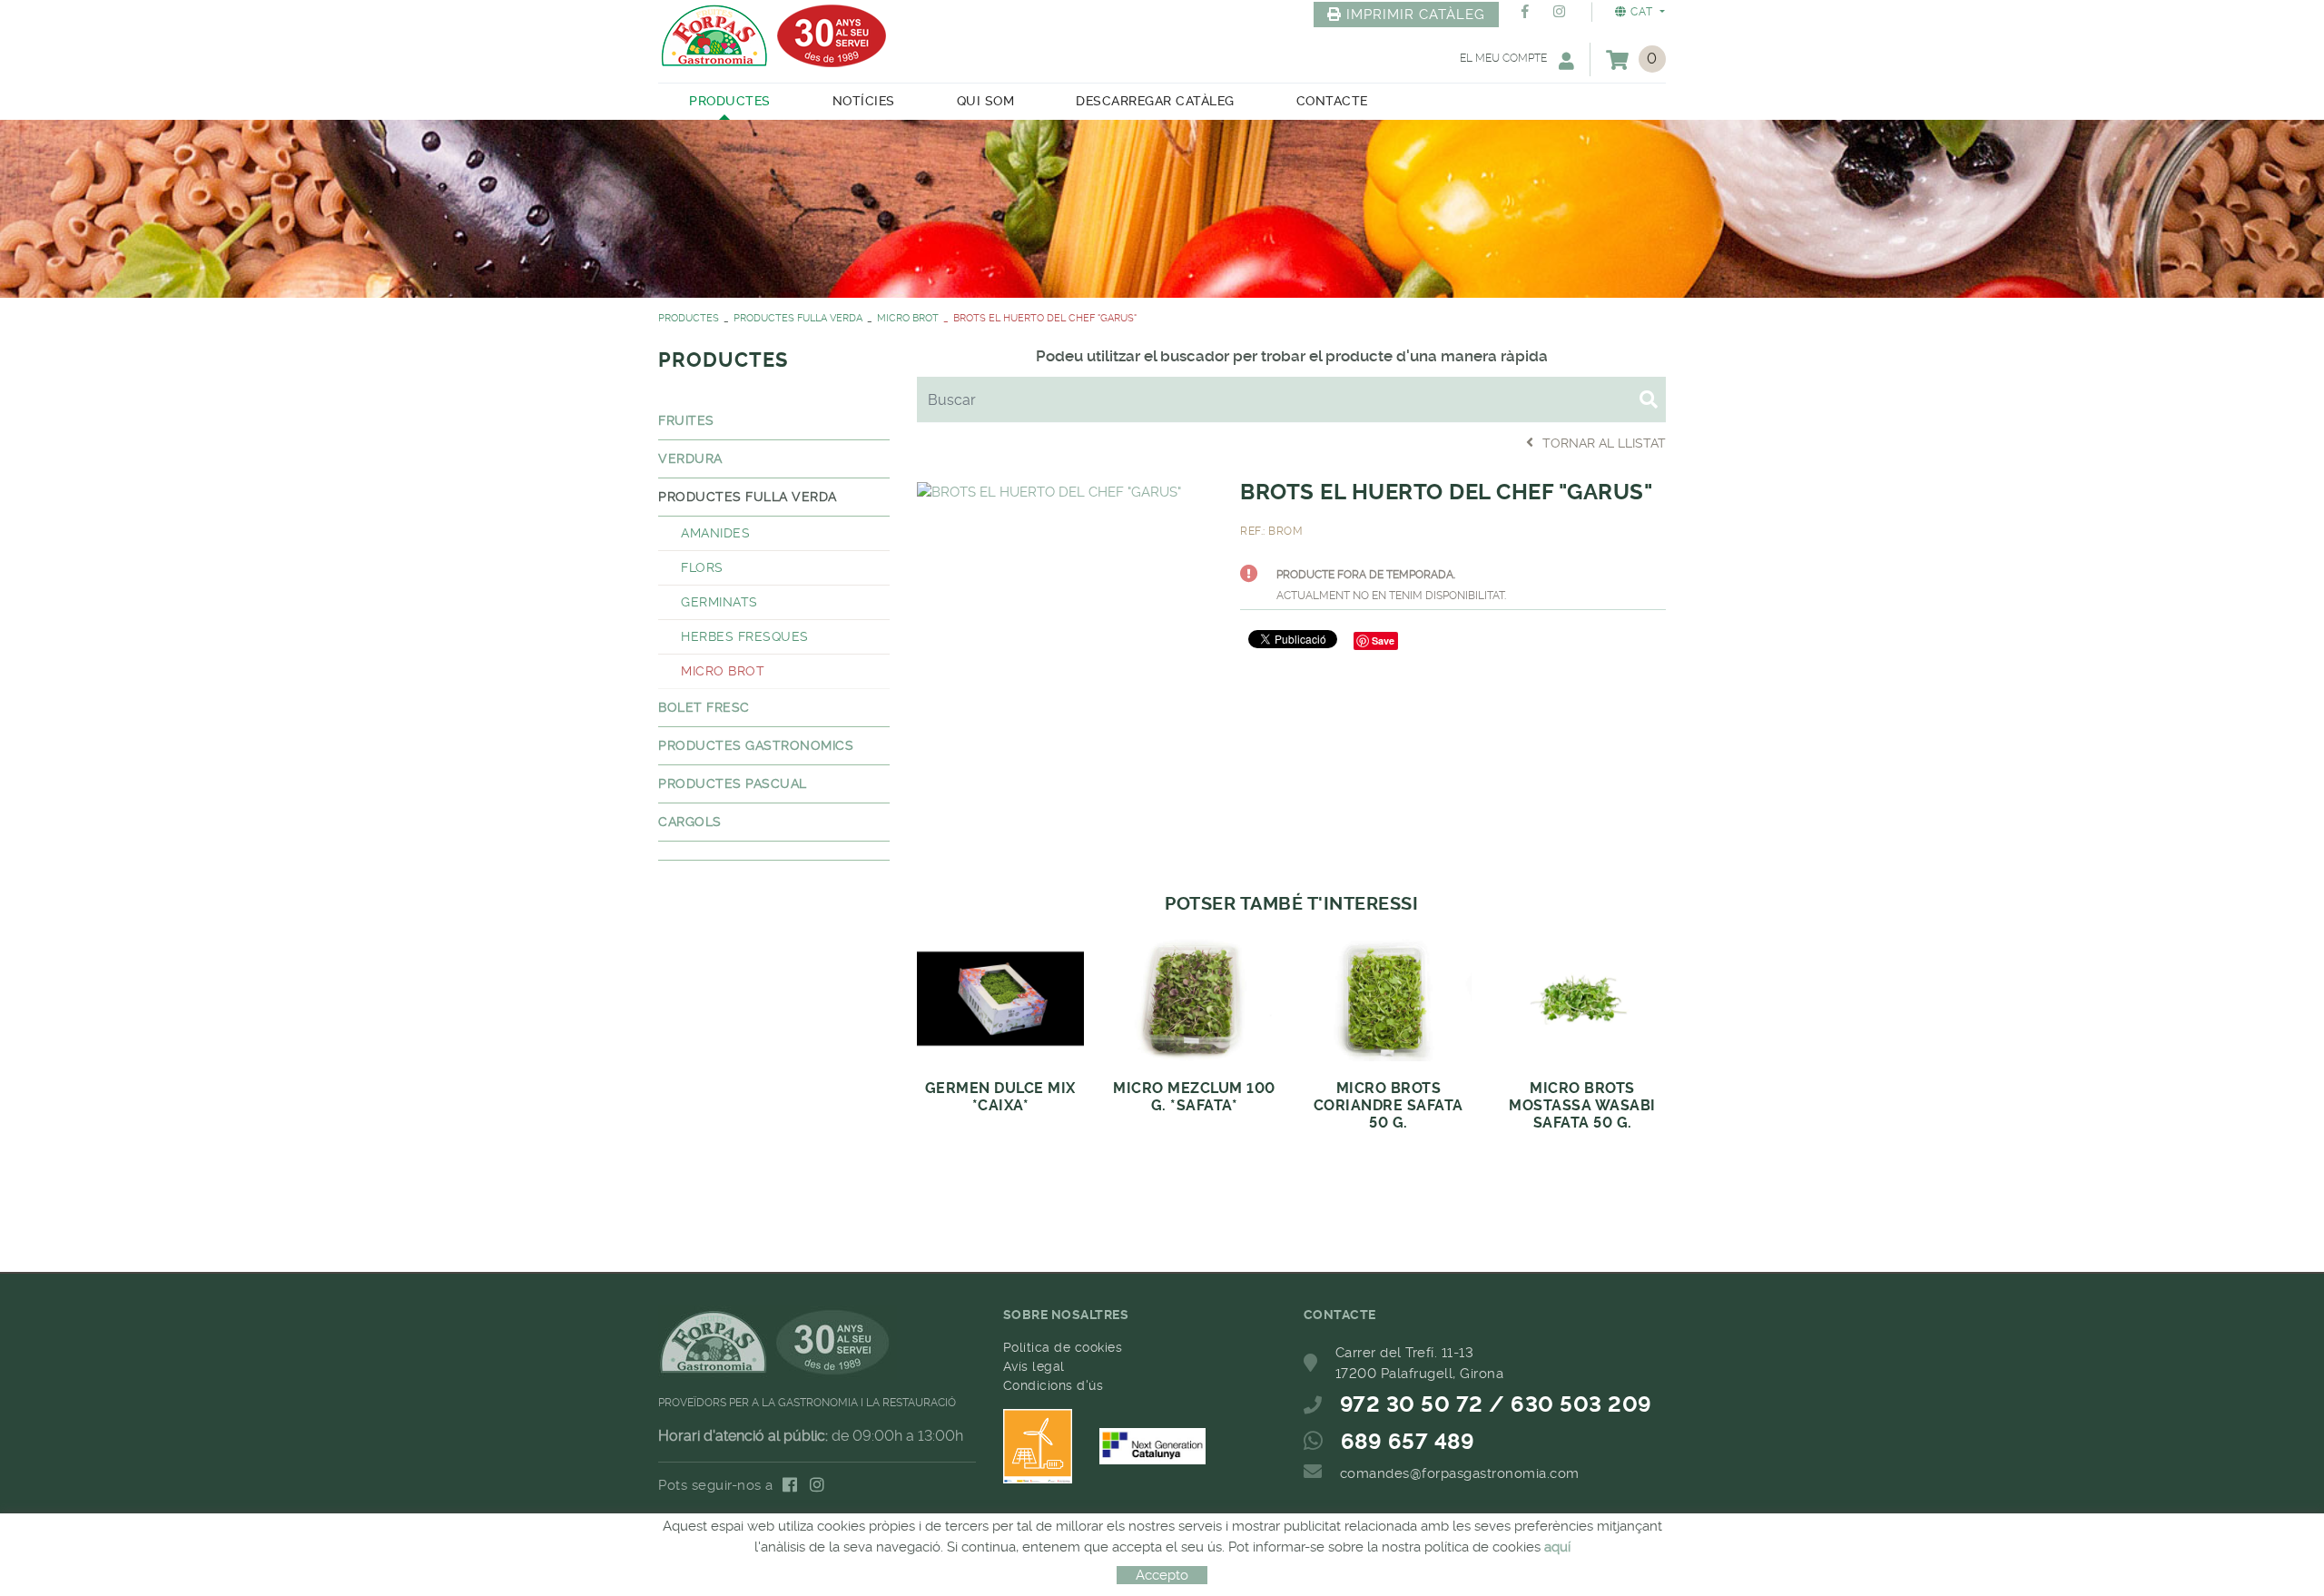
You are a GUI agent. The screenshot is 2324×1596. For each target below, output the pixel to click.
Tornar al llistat (1604, 443)
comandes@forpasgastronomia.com (1460, 1473)
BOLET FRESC (704, 707)
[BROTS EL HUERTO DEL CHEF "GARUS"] (1049, 489)
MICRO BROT (908, 318)
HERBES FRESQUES (745, 636)
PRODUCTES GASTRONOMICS (756, 745)
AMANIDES (715, 533)
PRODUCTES (689, 318)
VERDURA (690, 458)
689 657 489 (1408, 1442)
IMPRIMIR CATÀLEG (1416, 15)
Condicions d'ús (1054, 1385)
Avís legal (1034, 1366)
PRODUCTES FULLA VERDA (798, 318)
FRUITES (686, 420)
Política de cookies (1063, 1347)
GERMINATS (719, 602)
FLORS (702, 567)
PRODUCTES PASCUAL (733, 783)
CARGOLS (690, 822)
